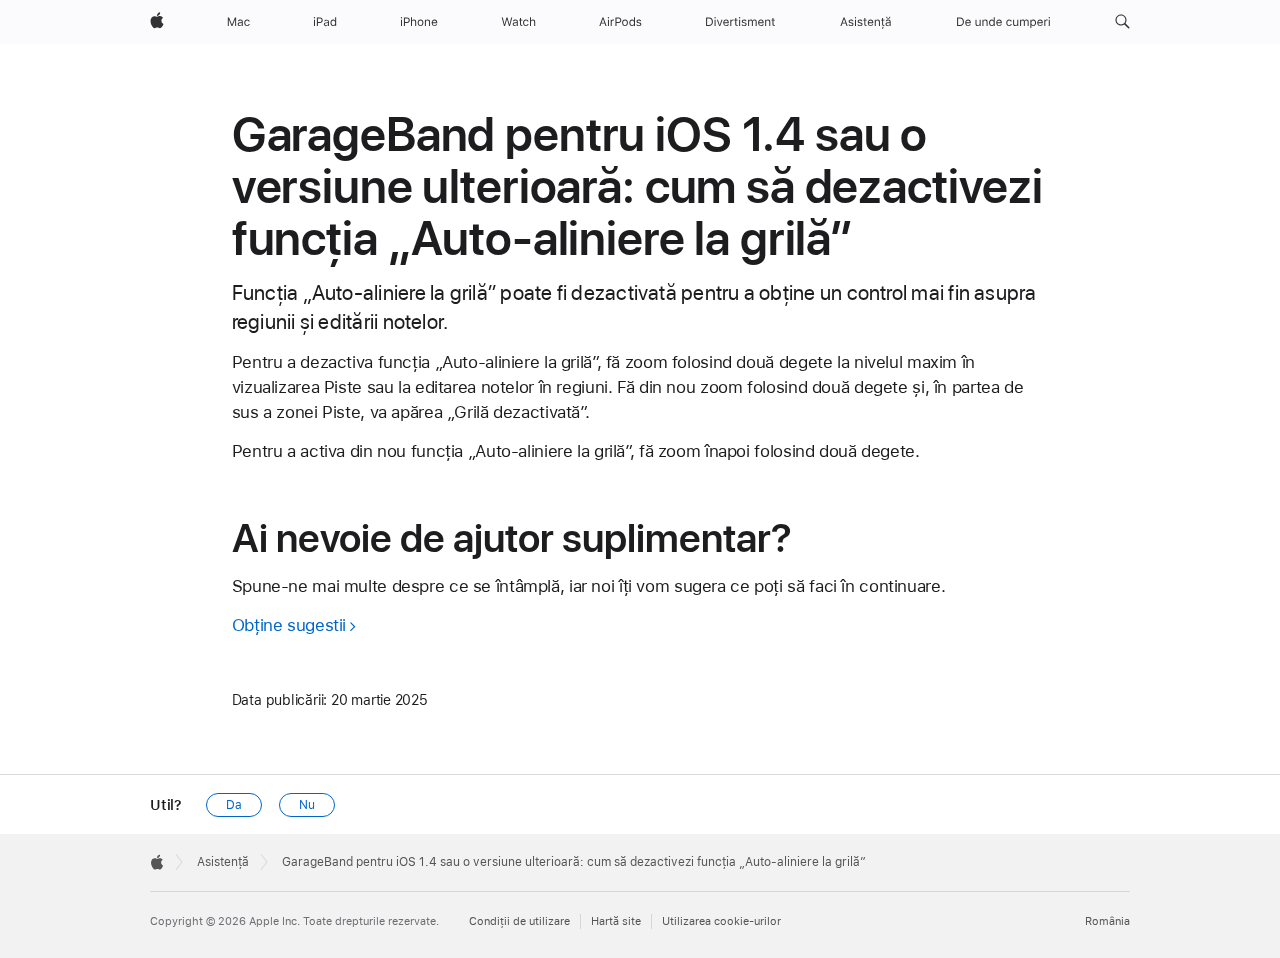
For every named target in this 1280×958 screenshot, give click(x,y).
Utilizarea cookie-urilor (721, 921)
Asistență (223, 862)
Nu (307, 805)
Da (234, 805)
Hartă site (616, 921)
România (1107, 921)
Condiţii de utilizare (519, 921)
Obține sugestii (289, 625)
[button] (1122, 22)
